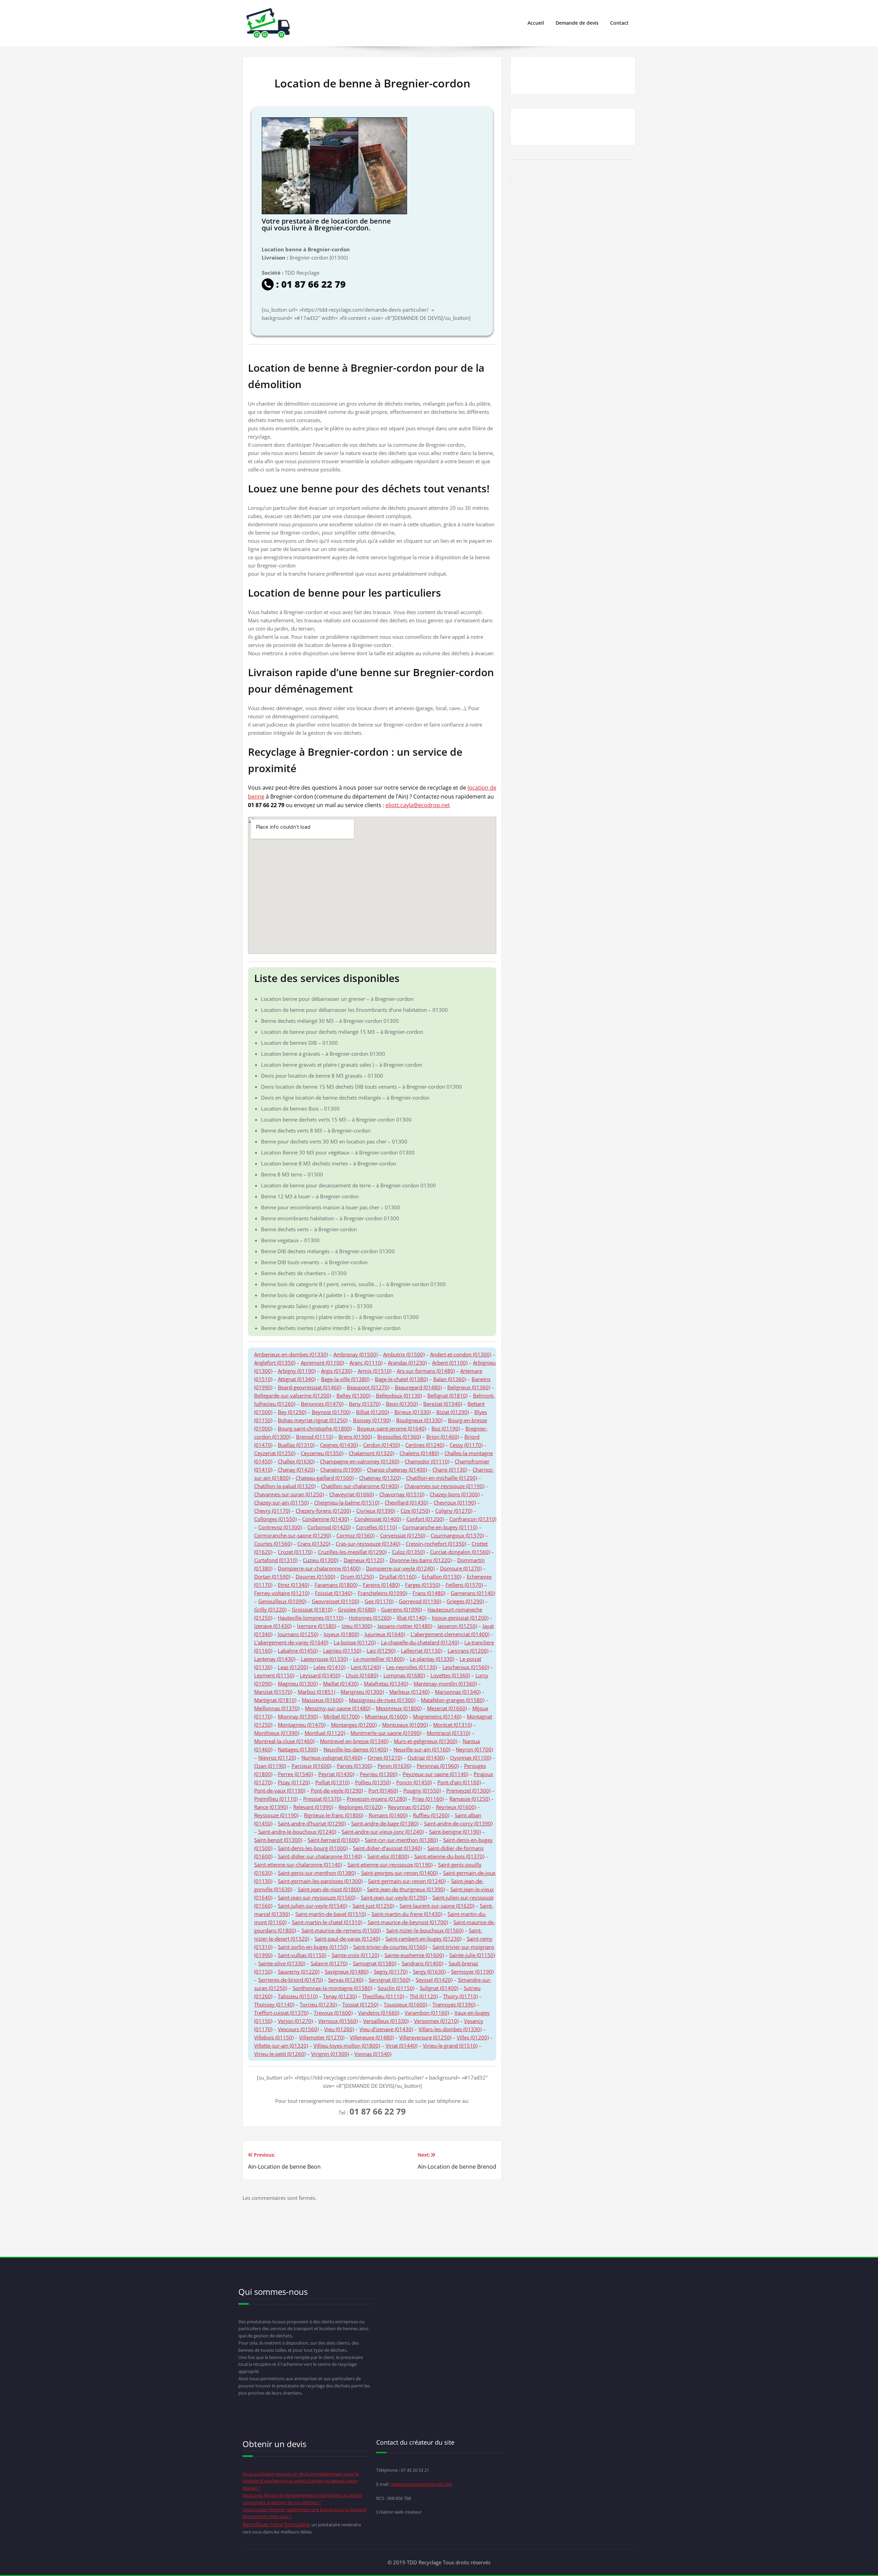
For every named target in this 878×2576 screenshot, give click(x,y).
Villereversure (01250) (425, 2037)
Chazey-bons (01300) (455, 1494)
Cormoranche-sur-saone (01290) (293, 1535)
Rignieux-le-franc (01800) (334, 1815)
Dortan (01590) (272, 1577)
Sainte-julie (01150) (472, 1955)
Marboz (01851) (316, 1692)
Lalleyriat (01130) (422, 1651)
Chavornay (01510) (402, 1494)
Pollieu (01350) (373, 1782)
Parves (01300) (354, 1766)
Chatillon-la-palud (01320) (285, 1486)
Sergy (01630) (429, 1972)
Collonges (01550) (275, 1519)
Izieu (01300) (357, 1626)
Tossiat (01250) (360, 2004)
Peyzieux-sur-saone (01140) (435, 1774)
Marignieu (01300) (362, 1692)
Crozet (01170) (295, 1552)
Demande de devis (577, 23)
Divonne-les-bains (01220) (421, 1560)
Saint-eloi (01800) (388, 1856)
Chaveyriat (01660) (352, 1494)
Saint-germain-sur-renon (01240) (407, 1881)
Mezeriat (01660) (447, 1708)
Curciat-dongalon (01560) (460, 1552)
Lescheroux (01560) (466, 1667)
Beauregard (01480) (418, 1387)
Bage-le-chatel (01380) (401, 1379)
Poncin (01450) (414, 1782)
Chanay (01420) (296, 1470)
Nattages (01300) (298, 1749)
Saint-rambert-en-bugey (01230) (423, 1939)
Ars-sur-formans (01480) (426, 1371)
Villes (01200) (473, 2037)
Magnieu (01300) (298, 1684)
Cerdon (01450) (382, 1445)
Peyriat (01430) (336, 1774)
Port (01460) (383, 1790)
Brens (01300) (355, 1437)
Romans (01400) (388, 1815)
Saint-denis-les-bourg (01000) (313, 1848)
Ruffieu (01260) (431, 1815)
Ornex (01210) (385, 1758)
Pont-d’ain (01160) (459, 1782)
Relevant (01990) (313, 1807)
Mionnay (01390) (298, 1716)
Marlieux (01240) (409, 1692)
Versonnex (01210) (436, 2021)
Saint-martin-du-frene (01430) (407, 1914)
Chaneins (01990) (341, 1470)
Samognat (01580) (375, 1963)
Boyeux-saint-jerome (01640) (391, 1428)
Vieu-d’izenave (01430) (386, 2029)
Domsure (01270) (461, 1568)
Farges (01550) (423, 1585)
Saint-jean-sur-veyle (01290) (394, 1897)
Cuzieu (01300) (321, 1560)
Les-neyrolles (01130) (412, 1667)
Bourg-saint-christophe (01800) (315, 1428)
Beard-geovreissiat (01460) (310, 1387)
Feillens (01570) (464, 1585)
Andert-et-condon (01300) (461, 1354)
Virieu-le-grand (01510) (450, 2046)
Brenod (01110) (315, 1437)
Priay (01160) (428, 1799)
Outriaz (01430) (426, 1758)
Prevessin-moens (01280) (377, 1799)
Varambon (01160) (427, 2013)
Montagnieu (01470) (302, 1725)
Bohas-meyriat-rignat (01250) (313, 1420)
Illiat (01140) (412, 1618)
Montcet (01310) (453, 1725)
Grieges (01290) (465, 1601)
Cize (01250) (415, 1511)
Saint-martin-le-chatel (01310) (327, 1922)
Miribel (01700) (341, 1716)
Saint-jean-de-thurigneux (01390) (406, 1889)
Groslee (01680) (357, 1609)
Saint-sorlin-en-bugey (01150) (313, 1947)
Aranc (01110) (366, 1363)
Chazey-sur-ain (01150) (281, 1502)
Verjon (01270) (295, 2021)
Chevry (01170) (272, 1511)
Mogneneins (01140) (437, 1716)
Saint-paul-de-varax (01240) (347, 1939)
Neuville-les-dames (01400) (356, 1749)
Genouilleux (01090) (282, 1601)
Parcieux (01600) (311, 1766)
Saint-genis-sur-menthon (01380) (317, 1873)
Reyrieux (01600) (456, 1807)
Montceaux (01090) (405, 1725)
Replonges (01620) (360, 1807)
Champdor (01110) (427, 1461)
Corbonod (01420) (329, 1527)
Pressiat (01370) (322, 1799)
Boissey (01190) (372, 1420)
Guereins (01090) (401, 1609)
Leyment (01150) (274, 1675)
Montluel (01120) (325, 1733)
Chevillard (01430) (406, 1502)
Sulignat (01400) (439, 1988)
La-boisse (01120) (355, 1642)
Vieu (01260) (339, 2029)
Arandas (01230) (407, 1363)
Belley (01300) (353, 1395)
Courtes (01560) (273, 1544)
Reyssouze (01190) (276, 1815)
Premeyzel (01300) (468, 1790)
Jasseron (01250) (457, 1626)
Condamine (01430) (325, 1519)
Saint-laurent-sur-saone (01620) (437, 1906)
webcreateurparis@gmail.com (422, 2484)
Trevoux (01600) (333, 2013)
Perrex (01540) (295, 1774)
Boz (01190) (446, 1428)
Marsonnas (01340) (458, 1692)
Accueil (536, 23)
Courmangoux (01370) (457, 1535)
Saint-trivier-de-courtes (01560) (390, 1947)
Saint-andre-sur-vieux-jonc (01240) (383, 1832)
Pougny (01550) (422, 1790)
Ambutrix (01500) (404, 1354)
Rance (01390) (271, 1807)
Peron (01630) (394, 1766)
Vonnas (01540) (373, 2054)
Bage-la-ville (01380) (345, 1379)
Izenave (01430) (273, 1626)
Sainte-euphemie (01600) (414, 1955)
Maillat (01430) (341, 1684)
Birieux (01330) (413, 1412)
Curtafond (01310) (276, 1560)
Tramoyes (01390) (454, 2004)
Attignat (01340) (297, 1379)
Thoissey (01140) (274, 2004)
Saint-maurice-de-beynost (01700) (408, 1922)
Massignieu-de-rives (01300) (382, 1700)
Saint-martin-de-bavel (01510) (331, 1914)
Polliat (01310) (332, 1782)
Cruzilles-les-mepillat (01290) (352, 1552)
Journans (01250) (298, 1634)
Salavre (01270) (329, 1963)
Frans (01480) (429, 1593)
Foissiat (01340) (334, 1593)
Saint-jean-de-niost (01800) (330, 1889)
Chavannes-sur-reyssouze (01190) (444, 1486)
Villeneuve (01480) (372, 2037)
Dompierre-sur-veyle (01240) (400, 1568)
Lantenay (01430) (275, 1659)
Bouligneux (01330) (419, 1420)
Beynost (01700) (331, 1412)
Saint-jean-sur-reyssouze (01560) (317, 1897)
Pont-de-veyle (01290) (337, 1790)
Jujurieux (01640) (385, 1634)
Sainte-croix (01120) (355, 1955)
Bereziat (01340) (443, 1404)
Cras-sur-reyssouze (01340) (368, 1544)
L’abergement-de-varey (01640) (291, 1642)
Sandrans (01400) (422, 1963)
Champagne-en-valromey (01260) (360, 1461)
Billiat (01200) (372, 1412)
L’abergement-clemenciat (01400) (450, 1634)
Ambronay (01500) (355, 1354)
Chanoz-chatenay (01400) (397, 1470)
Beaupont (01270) (368, 1387)
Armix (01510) (375, 1371)
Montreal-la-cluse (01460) (284, 1741)
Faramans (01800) (336, 1585)
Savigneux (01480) (347, 1972)
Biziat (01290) (453, 1412)
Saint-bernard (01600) (334, 1840)
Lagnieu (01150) (342, 1651)
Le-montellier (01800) (379, 1659)
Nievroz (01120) (277, 1758)
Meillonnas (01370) (277, 1708)
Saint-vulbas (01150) (302, 1955)
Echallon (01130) (442, 1577)
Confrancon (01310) (473, 1519)
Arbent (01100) (450, 1363)
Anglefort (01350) (275, 1363)
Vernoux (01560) (338, 2021)
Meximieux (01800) (399, 1708)
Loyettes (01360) (450, 1675)
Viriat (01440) (401, 2046)
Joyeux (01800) (341, 1634)
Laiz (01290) (381, 1651)
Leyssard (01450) (320, 1675)
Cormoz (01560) (355, 1535)
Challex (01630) (296, 1461)
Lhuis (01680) (362, 1675)
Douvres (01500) (315, 1577)
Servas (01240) (346, 1980)
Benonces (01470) (322, 1404)
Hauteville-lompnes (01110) (311, 1618)
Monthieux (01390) (277, 1733)
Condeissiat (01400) (378, 1519)
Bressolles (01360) (399, 1437)
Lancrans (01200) (468, 1651)
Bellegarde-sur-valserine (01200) (293, 1395)
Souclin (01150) (396, 1988)
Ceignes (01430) (339, 1445)
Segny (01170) (391, 1972)
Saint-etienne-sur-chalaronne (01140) (298, 1865)
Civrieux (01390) (376, 1511)
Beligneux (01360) (469, 1387)
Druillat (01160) (398, 1577)
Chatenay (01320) (380, 1478)
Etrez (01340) (293, 1585)
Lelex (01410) (329, 1667)
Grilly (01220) (270, 1609)
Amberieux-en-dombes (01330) (291, 1354)
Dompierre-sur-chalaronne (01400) (319, 1568)
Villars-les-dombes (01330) (450, 2029)
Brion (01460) (443, 1437)
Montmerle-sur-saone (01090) (386, 1733)
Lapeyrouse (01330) (324, 1659)
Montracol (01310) (448, 1733)
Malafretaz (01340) (386, 1684)
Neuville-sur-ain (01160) (422, 1749)
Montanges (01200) (354, 1725)
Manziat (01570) (273, 1692)
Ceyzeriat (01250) (275, 1453)
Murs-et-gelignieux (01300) (425, 1741)
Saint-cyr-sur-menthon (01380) (401, 1840)
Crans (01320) (314, 1544)
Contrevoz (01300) (280, 1527)
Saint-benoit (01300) (278, 1840)
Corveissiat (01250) (403, 1535)
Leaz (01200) (293, 1667)
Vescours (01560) (298, 2029)
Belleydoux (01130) (399, 1395)
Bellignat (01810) (447, 1395)
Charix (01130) (450, 1470)
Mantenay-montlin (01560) (445, 1684)
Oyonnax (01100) (471, 1758)
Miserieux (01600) (386, 1716)
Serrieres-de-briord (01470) (290, 1980)
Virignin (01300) (330, 2054)
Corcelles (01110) (376, 1527)
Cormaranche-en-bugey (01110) (440, 1527)
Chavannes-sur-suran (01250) (289, 1494)
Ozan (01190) (270, 1766)
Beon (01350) (402, 1404)
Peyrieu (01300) (378, 1774)
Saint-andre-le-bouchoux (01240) (297, 1832)
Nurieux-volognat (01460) (332, 1758)
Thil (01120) (424, 1996)
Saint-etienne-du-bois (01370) (449, 1856)
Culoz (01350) (408, 1552)
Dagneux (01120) (364, 1560)
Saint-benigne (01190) (455, 1832)
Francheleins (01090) (382, 1593)
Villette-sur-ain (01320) (281, 2046)
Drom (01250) (357, 1577)
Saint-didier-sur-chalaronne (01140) (320, 1856)
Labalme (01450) (298, 1651)
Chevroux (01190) (455, 1502)
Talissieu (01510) (298, 1996)
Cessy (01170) (466, 1445)
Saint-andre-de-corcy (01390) (458, 1823)
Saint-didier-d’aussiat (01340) (387, 1848)
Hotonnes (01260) (370, 1618)
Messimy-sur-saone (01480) (338, 1708)
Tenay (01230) (340, 1996)
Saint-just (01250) (373, 1906)
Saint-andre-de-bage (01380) (385, 1823)
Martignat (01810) (275, 1700)
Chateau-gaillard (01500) (325, 1478)
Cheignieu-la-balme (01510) (347, 1502)
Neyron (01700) (474, 1749)
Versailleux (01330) (386, 2021)
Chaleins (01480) (419, 1453)
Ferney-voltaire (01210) (282, 1593)
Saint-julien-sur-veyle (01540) (312, 1906)
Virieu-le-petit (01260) (280, 2054)
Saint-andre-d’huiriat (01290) (312, 1823)
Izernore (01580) (317, 1626)
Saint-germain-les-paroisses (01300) (320, 1881)
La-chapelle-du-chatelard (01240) (420, 1642)
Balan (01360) (450, 1379)
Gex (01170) (379, 1601)
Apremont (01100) (322, 1363)
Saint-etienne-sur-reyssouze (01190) (390, 1865)
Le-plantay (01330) (432, 1659)
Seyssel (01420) (434, 1980)
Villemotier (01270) (322, 2037)
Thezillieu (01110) (383, 1996)
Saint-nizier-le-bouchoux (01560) (425, 1930)
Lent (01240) (366, 1667)
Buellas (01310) (296, 1445)
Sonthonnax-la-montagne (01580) (332, 1988)
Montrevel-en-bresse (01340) (354, 1741)
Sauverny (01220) (299, 1972)
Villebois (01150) (274, 2037)
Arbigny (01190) (297, 1371)
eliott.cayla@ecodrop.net (418, 805)
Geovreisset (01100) (335, 1601)
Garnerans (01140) (473, 1593)
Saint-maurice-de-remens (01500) (341, 1930)
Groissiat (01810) (312, 1609)
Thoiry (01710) (460, 1996)
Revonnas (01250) (409, 1807)
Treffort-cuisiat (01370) (281, 2013)
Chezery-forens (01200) (323, 1511)
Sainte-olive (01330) (282, 1963)
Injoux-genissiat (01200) (460, 1618)
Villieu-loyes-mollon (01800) (347, 2046)
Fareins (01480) (381, 1585)
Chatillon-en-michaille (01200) (442, 1478)
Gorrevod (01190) (420, 1601)
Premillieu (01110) (276, 1799)
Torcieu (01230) (318, 2004)
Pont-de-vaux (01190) (280, 1790)
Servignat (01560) (389, 1980)
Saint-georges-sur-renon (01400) (399, 1873)
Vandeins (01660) (379, 2013)
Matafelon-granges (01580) (453, 1700)
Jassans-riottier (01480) (405, 1626)
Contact (619, 23)
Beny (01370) (365, 1404)
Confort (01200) (425, 1519)
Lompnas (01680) (404, 1675)
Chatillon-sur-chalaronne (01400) (360, 1486)
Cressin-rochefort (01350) (436, 1544)
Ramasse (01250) (470, 1799)
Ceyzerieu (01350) (322, 1453)
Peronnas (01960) (438, 1766)
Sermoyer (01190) (472, 1972)
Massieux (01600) (323, 1700)
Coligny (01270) (454, 1511)
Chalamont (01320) (371, 1453)
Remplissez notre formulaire (276, 2524)
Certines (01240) (425, 1445)
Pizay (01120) (294, 1782)
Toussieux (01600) (405, 2004)
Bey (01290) (292, 1412)
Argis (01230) (337, 1371)
